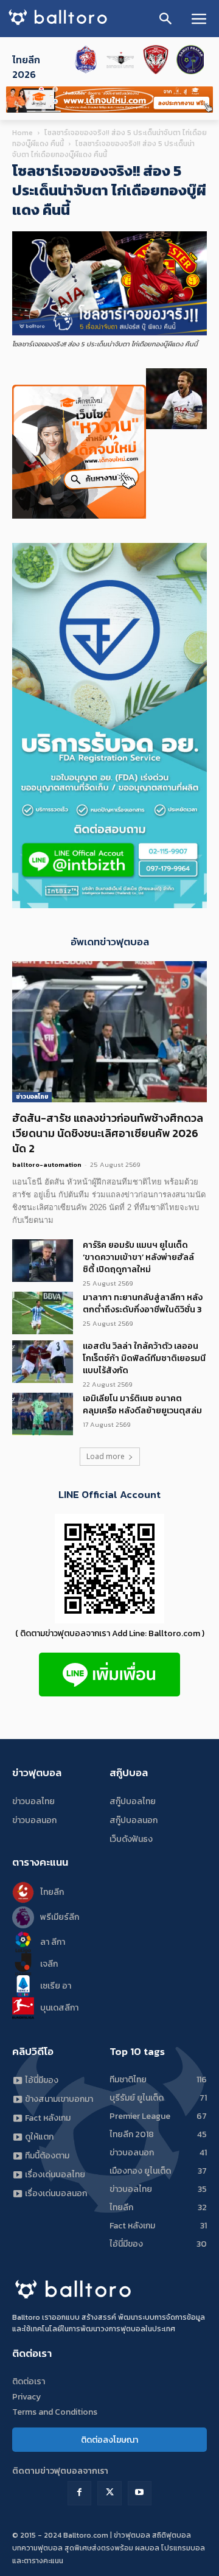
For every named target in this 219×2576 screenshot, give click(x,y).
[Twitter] (109, 2493)
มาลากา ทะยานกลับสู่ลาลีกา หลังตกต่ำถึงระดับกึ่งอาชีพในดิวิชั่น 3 (143, 1304)
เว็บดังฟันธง (131, 1839)
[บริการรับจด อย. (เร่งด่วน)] (109, 905)
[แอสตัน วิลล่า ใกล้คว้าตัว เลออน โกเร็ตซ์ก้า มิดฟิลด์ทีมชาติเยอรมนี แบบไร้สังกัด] (43, 1362)
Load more (106, 1456)
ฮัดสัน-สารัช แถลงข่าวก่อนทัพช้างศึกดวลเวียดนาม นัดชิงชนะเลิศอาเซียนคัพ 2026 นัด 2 (108, 1133)
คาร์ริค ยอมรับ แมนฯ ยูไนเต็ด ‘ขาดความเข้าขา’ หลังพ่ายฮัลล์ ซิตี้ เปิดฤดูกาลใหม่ (138, 1257)
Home (23, 133)
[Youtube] (140, 2493)
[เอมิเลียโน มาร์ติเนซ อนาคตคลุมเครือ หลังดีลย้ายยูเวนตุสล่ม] (43, 1414)
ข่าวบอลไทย (32, 1097)
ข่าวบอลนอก (34, 1820)
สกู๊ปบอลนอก (134, 1820)
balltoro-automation (47, 1164)
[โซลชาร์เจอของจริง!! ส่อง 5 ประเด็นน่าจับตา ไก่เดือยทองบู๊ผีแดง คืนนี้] (109, 333)
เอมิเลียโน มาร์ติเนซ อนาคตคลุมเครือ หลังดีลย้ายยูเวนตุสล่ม (142, 1405)
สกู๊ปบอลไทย (133, 1801)
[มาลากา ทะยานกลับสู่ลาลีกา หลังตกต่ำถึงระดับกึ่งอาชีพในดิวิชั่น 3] (43, 1313)
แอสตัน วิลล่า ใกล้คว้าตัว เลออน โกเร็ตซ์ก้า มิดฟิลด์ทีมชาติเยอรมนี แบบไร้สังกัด (144, 1358)
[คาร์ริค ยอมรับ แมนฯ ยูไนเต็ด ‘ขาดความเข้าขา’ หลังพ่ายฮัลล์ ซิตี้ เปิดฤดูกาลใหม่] (43, 1261)
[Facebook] (79, 2493)
